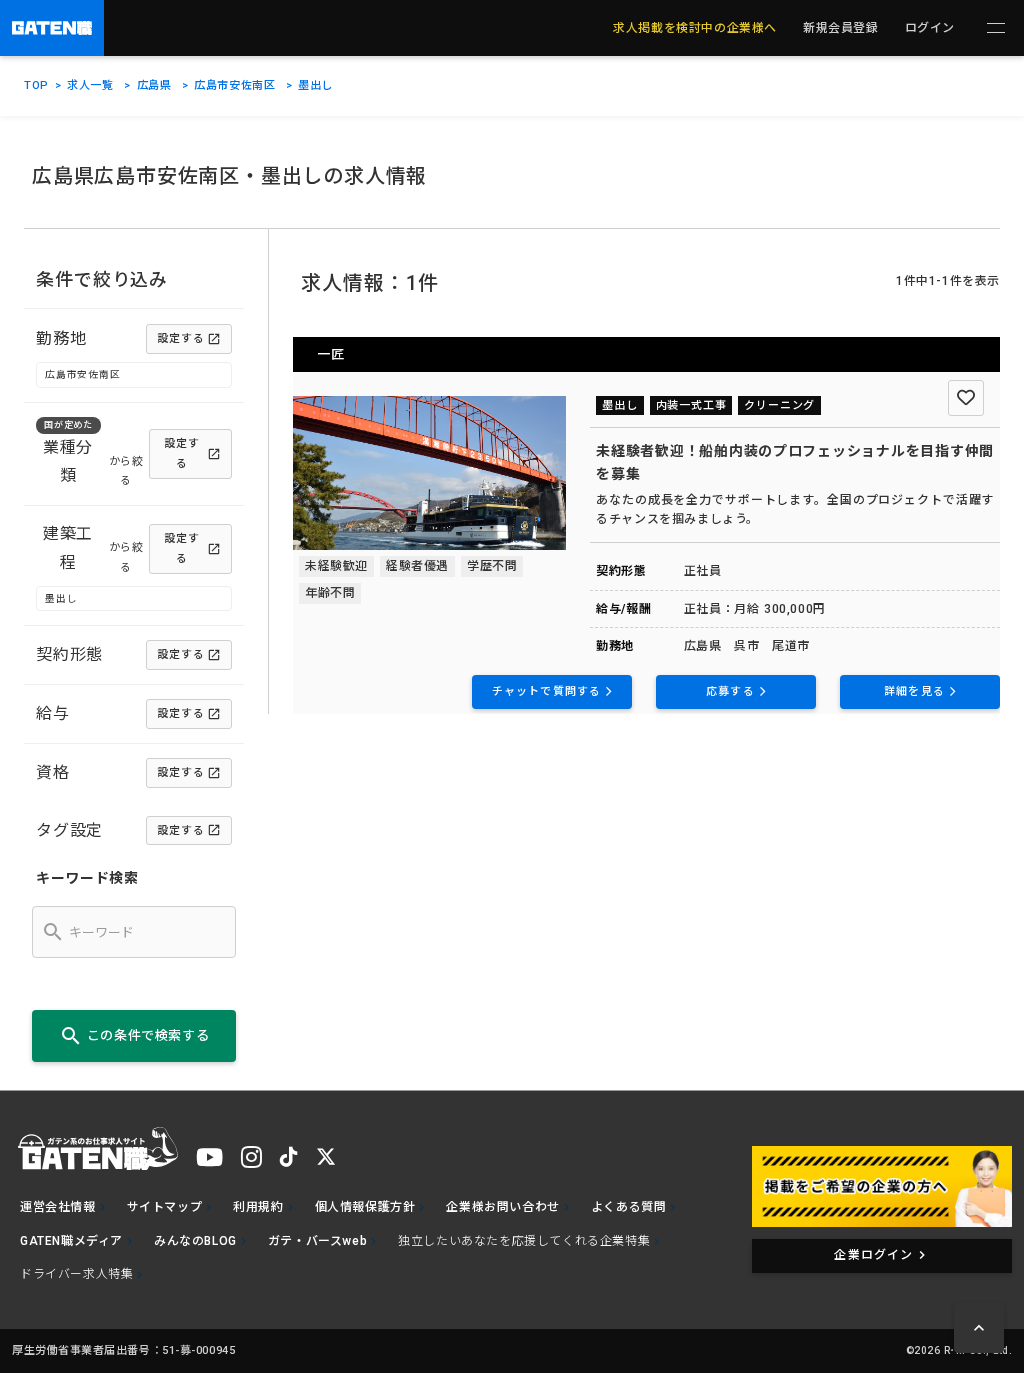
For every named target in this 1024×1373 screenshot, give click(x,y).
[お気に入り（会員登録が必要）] (966, 398)
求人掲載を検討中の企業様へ (695, 28)
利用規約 (258, 1207)
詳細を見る (914, 691)
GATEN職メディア (71, 1241)
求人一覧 (90, 85)
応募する (730, 691)
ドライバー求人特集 (76, 1274)
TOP (36, 85)
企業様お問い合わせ (502, 1207)
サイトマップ (165, 1207)
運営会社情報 (58, 1207)
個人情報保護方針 (365, 1207)
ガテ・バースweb (317, 1241)
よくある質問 (629, 1207)
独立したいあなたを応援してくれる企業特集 (524, 1241)
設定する (181, 338)
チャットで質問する (546, 691)
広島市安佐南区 (234, 85)
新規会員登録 (841, 28)
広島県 (154, 85)
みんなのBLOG (195, 1241)
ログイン (930, 28)
